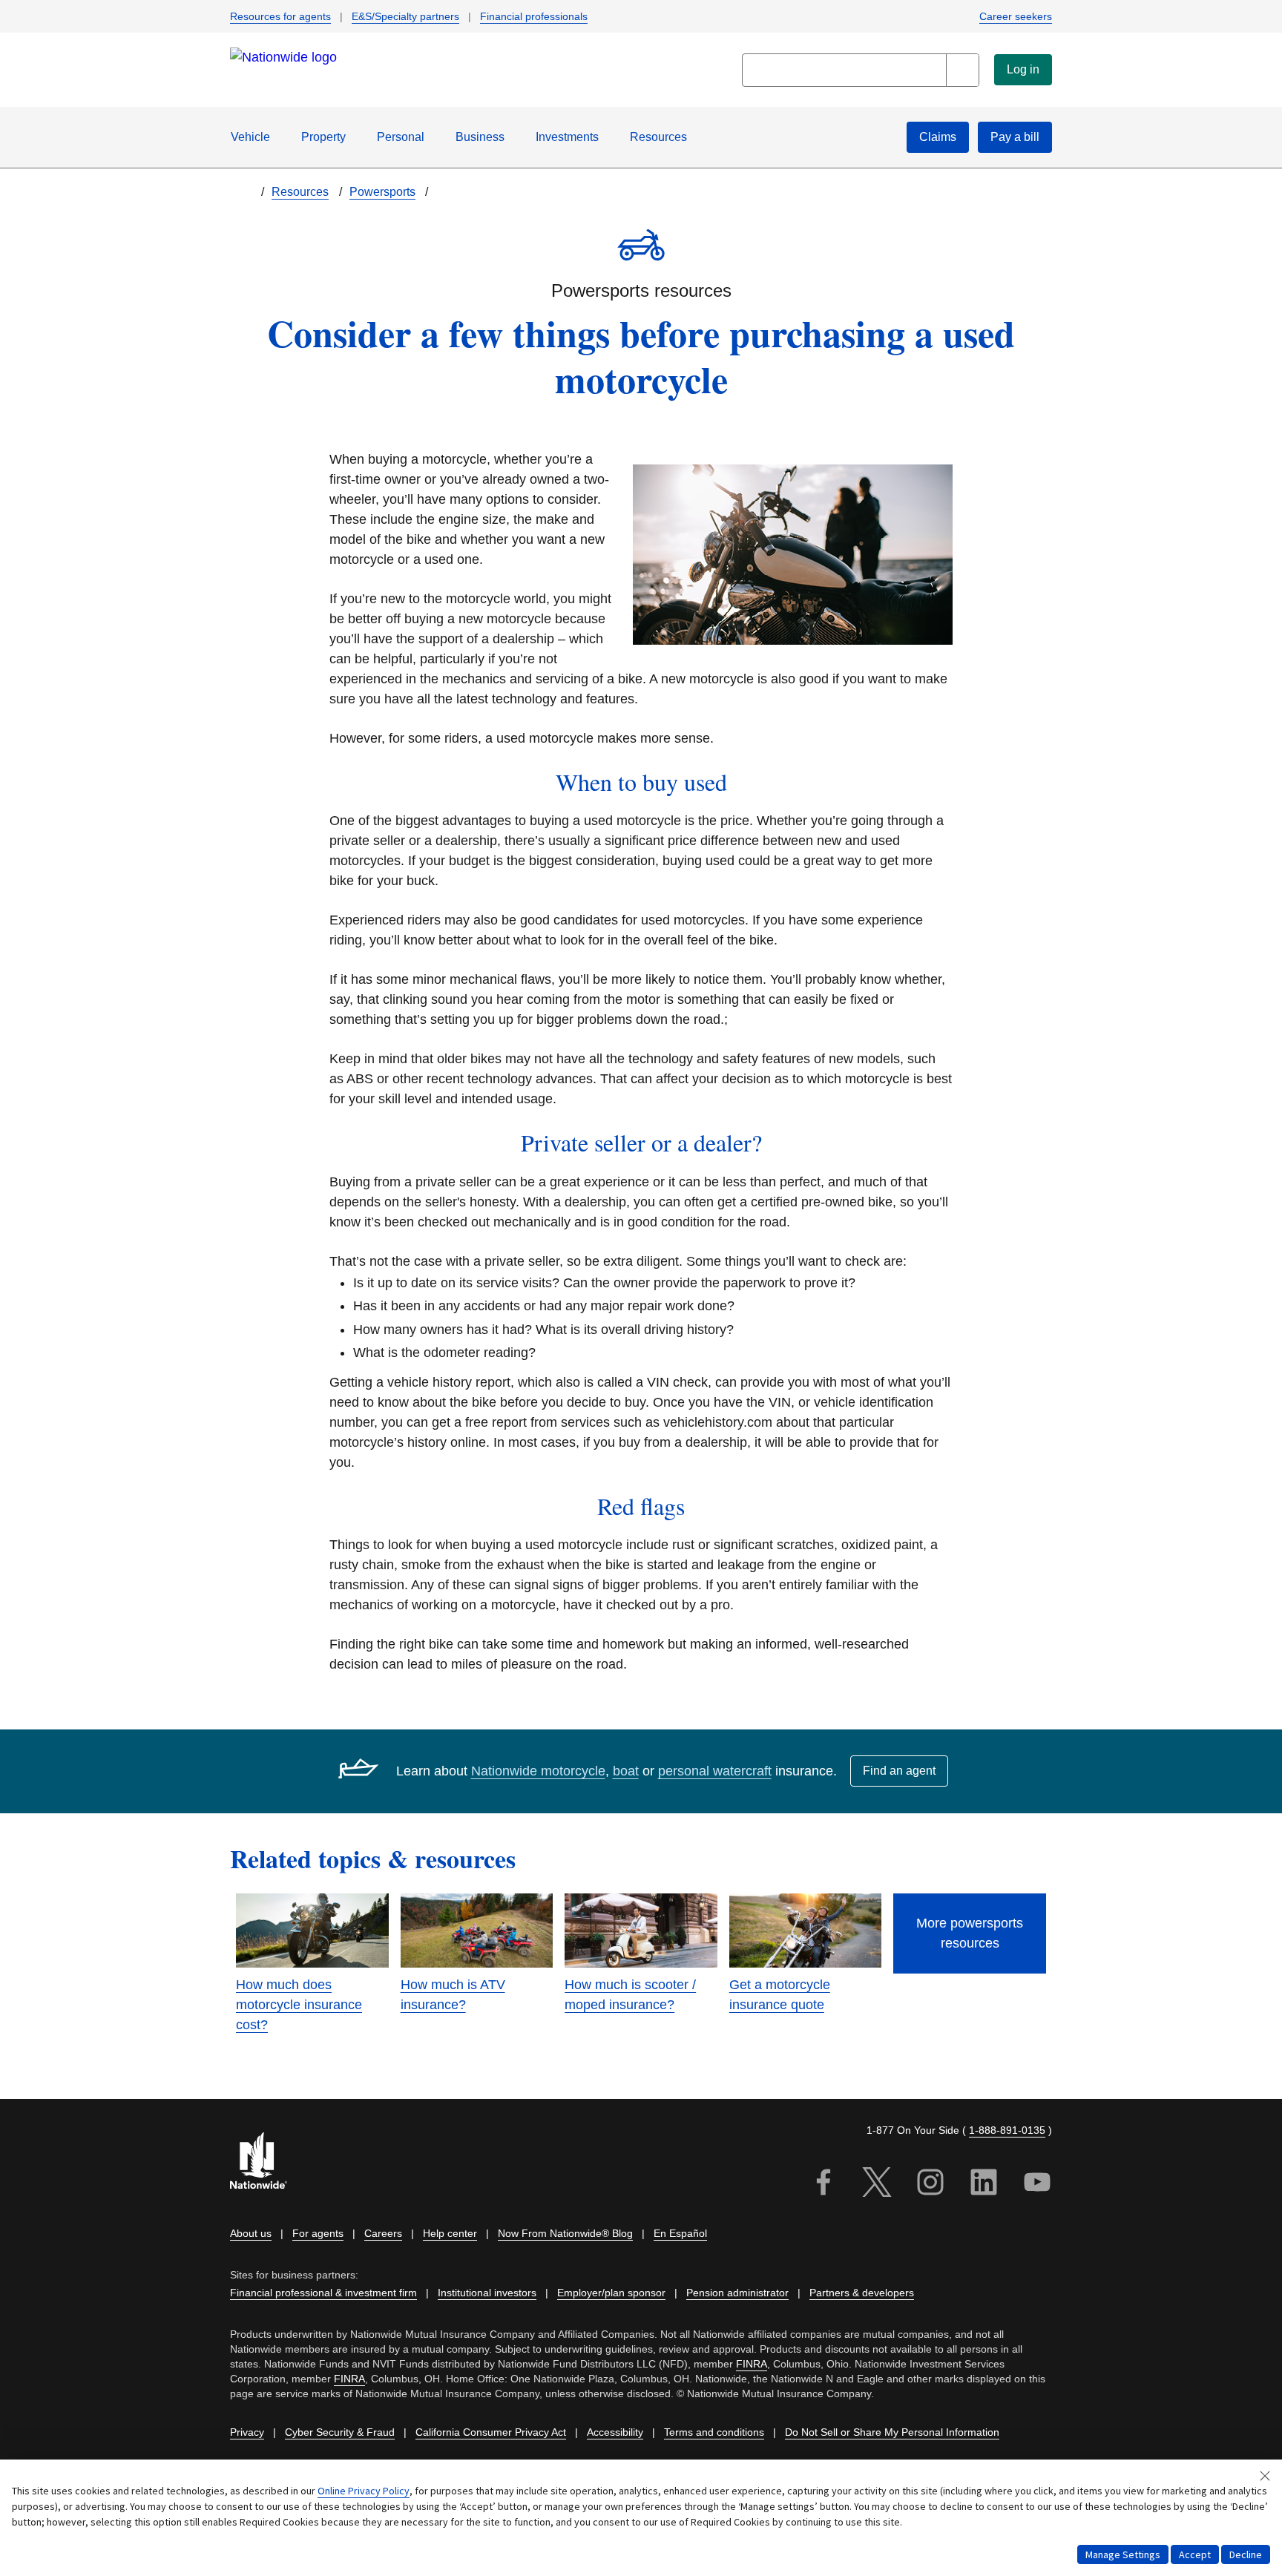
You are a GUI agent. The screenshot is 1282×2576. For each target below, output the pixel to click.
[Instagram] (930, 2185)
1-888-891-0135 (1007, 2130)
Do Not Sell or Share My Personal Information (892, 2432)
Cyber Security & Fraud (340, 2432)
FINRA (752, 2364)
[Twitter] (877, 2185)
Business (480, 137)
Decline (1246, 2554)
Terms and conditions (714, 2432)
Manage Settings (1123, 2554)
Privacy (247, 2432)
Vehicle (250, 137)
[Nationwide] (267, 2162)
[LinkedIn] (984, 2185)
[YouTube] (1037, 2185)
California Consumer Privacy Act (491, 2432)
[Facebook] (824, 2185)
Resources (658, 137)
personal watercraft (715, 1771)
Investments (567, 137)
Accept (1195, 2554)
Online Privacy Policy (364, 2491)
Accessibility (615, 2432)
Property (323, 137)
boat (626, 1771)
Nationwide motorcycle (538, 1771)
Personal (401, 137)
